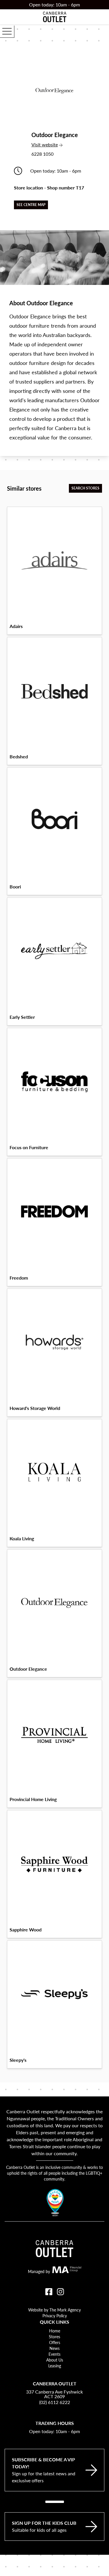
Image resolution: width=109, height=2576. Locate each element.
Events (54, 2354)
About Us (55, 2360)
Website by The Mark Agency (54, 2310)
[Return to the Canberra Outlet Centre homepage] (55, 17)
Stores (54, 2337)
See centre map (31, 205)
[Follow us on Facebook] (49, 2292)
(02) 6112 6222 (55, 2402)
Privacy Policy (55, 2316)
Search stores (85, 488)
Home (55, 2331)
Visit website (55, 144)
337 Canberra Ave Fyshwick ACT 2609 (54, 2394)
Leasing (55, 2366)
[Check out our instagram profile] (60, 2292)
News (54, 2348)
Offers (55, 2342)
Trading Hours (55, 2423)
